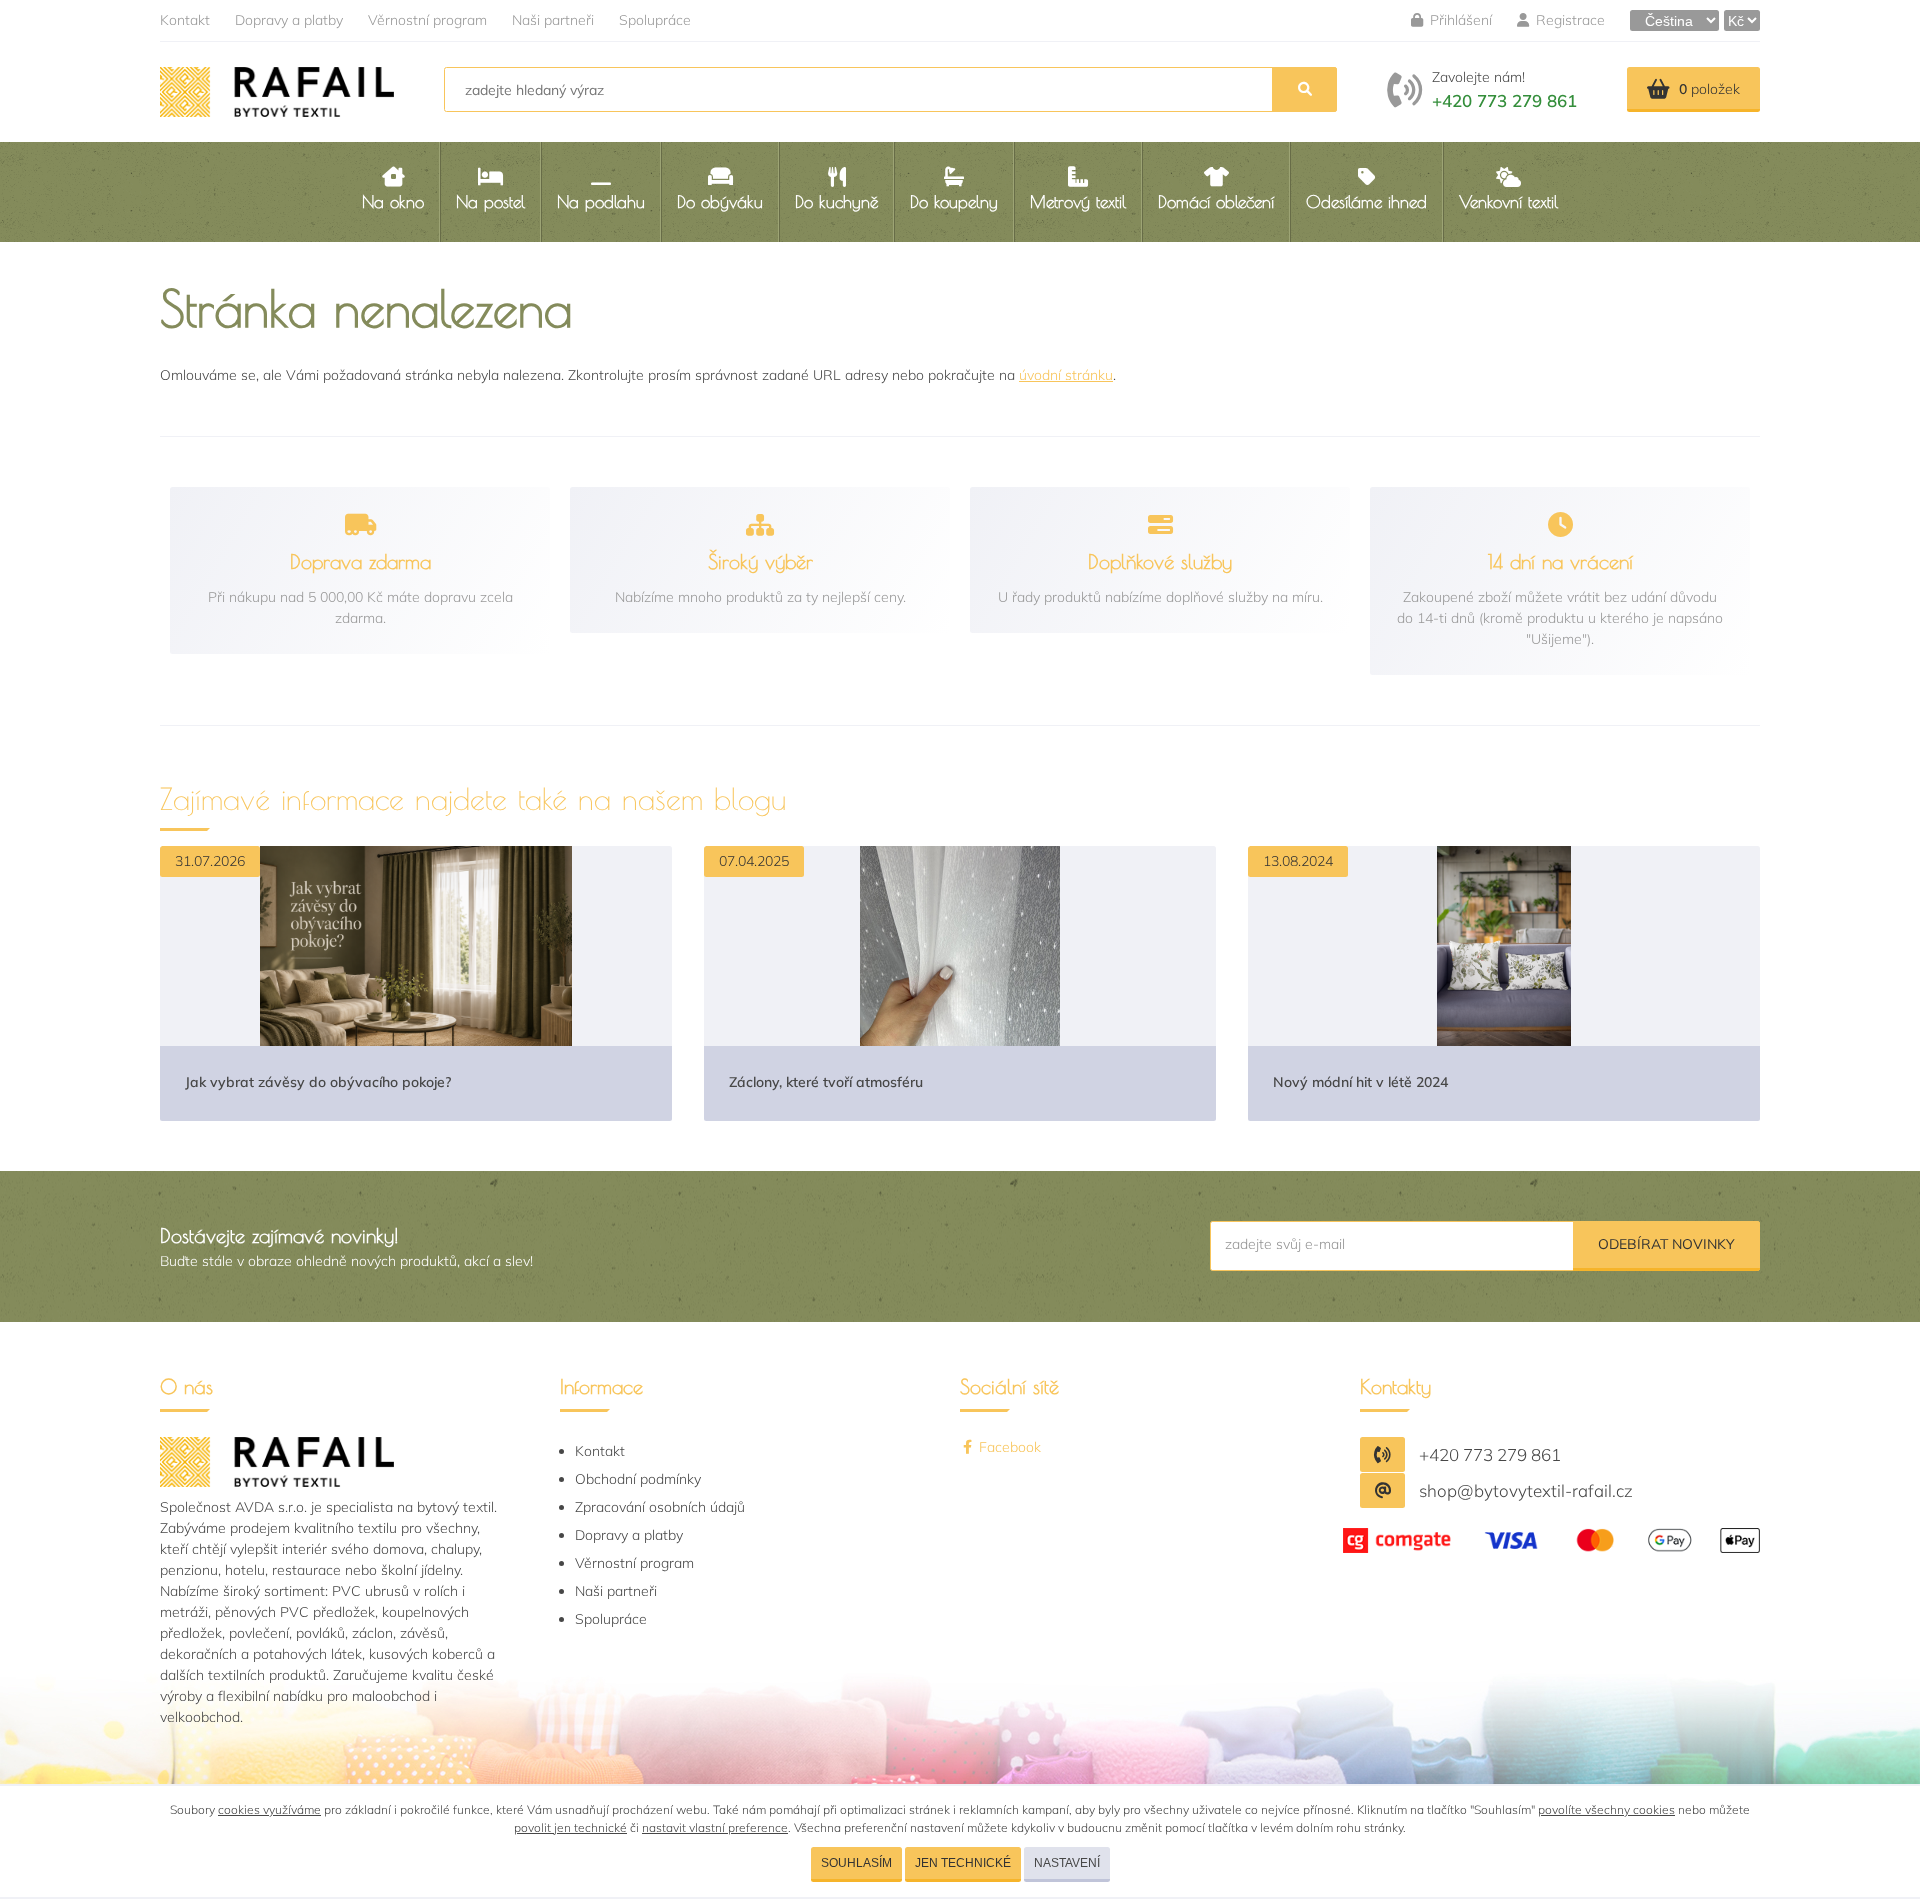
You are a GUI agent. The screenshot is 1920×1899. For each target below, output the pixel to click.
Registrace (1568, 20)
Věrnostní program (427, 20)
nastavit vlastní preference (715, 1827)
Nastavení (1067, 1863)
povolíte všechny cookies (1606, 1809)
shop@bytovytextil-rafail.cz (1526, 1490)
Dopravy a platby (289, 20)
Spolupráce (655, 20)
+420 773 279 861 (1504, 100)
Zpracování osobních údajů (660, 1507)
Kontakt (185, 20)
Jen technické (963, 1863)
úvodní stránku (1066, 375)
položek (1709, 89)
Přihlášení (1459, 20)
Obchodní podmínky (638, 1479)
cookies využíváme (269, 1809)
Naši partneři (553, 20)
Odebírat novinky (1666, 1244)
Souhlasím (856, 1863)
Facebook (1008, 1447)
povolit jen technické (570, 1827)
